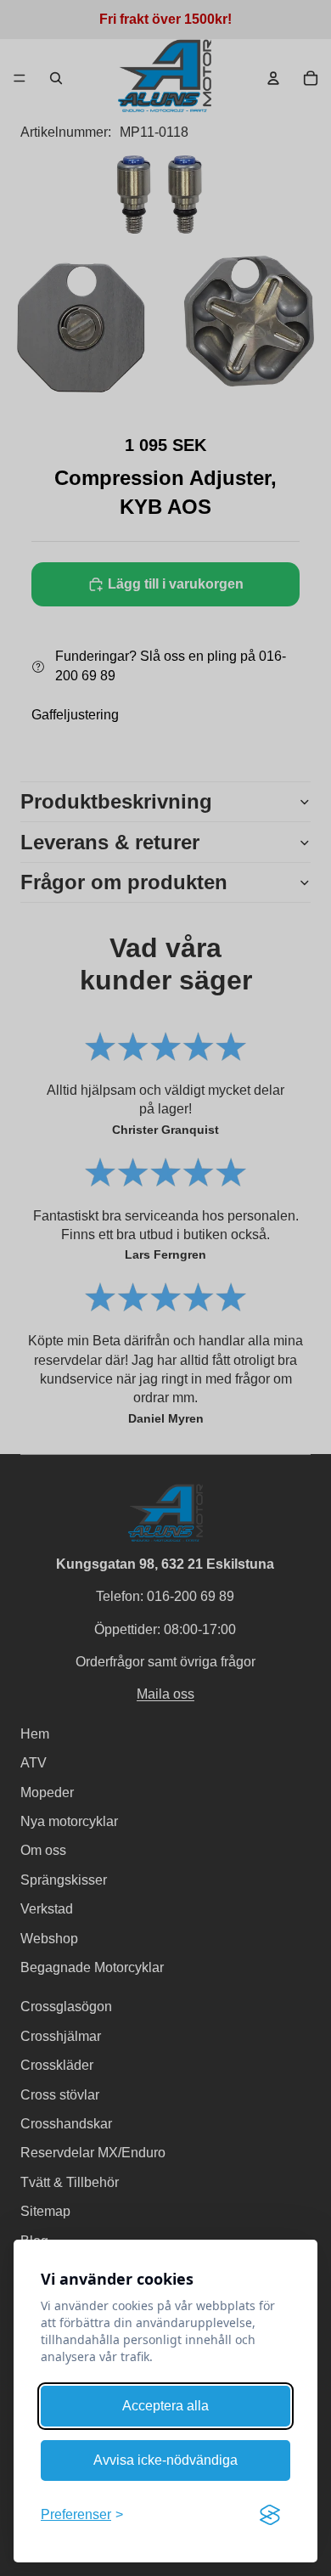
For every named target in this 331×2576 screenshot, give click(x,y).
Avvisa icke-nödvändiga (165, 2460)
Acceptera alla (165, 2406)
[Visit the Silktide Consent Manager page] (270, 2515)
